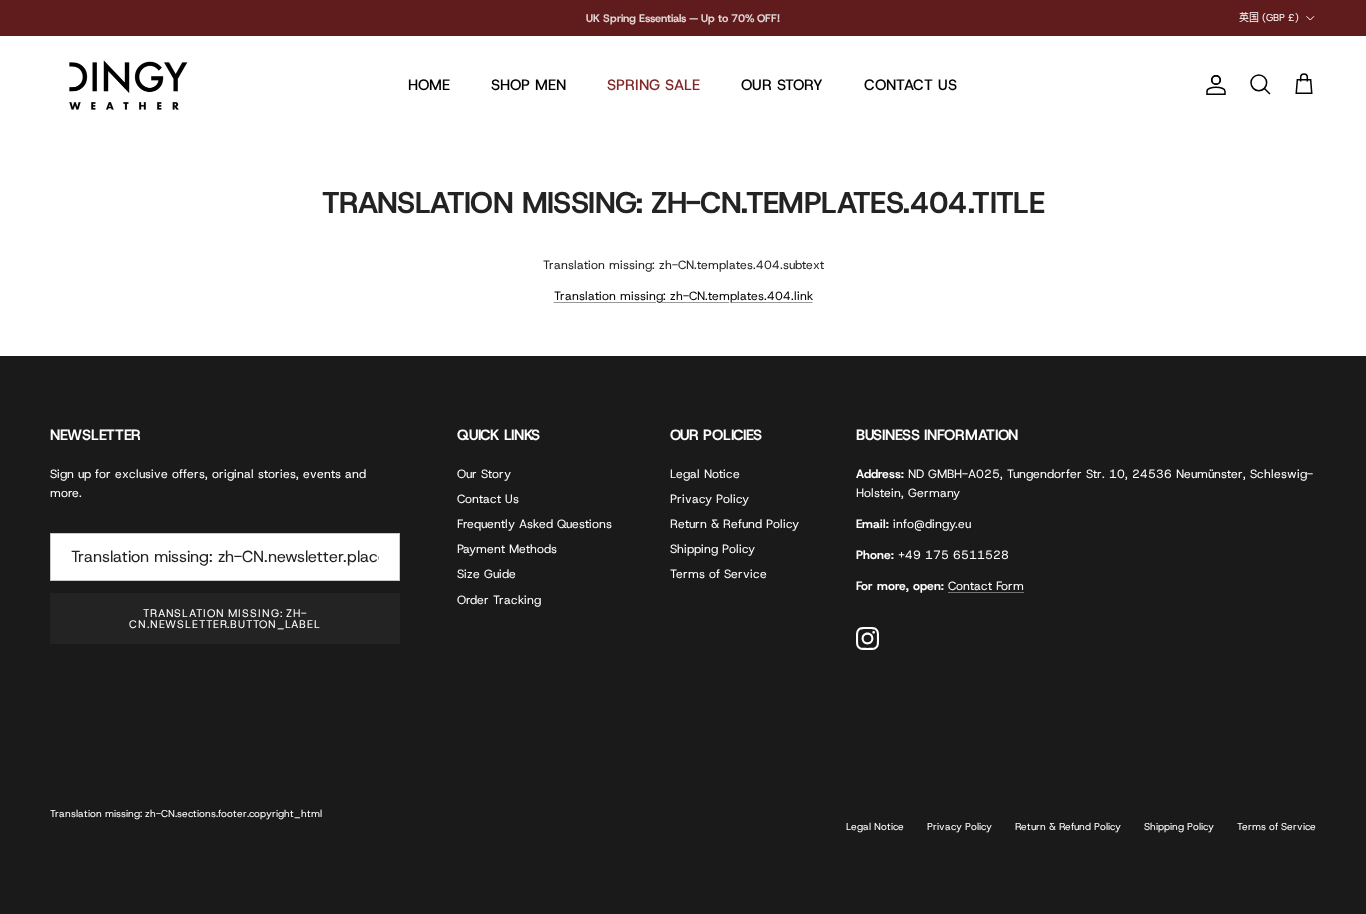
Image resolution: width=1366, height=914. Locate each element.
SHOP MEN (528, 85)
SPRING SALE (653, 85)
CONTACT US (910, 85)
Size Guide (486, 574)
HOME (429, 85)
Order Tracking (499, 600)
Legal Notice (705, 474)
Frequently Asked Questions (534, 524)
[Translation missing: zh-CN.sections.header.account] (1212, 85)
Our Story (484, 474)
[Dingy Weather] (125, 85)
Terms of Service (718, 574)
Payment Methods (507, 549)
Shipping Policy (712, 549)
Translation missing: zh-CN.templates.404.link (683, 296)
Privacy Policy (709, 499)
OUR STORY (782, 85)
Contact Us (488, 499)
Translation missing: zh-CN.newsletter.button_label (225, 618)
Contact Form (986, 586)
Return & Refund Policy (734, 524)
